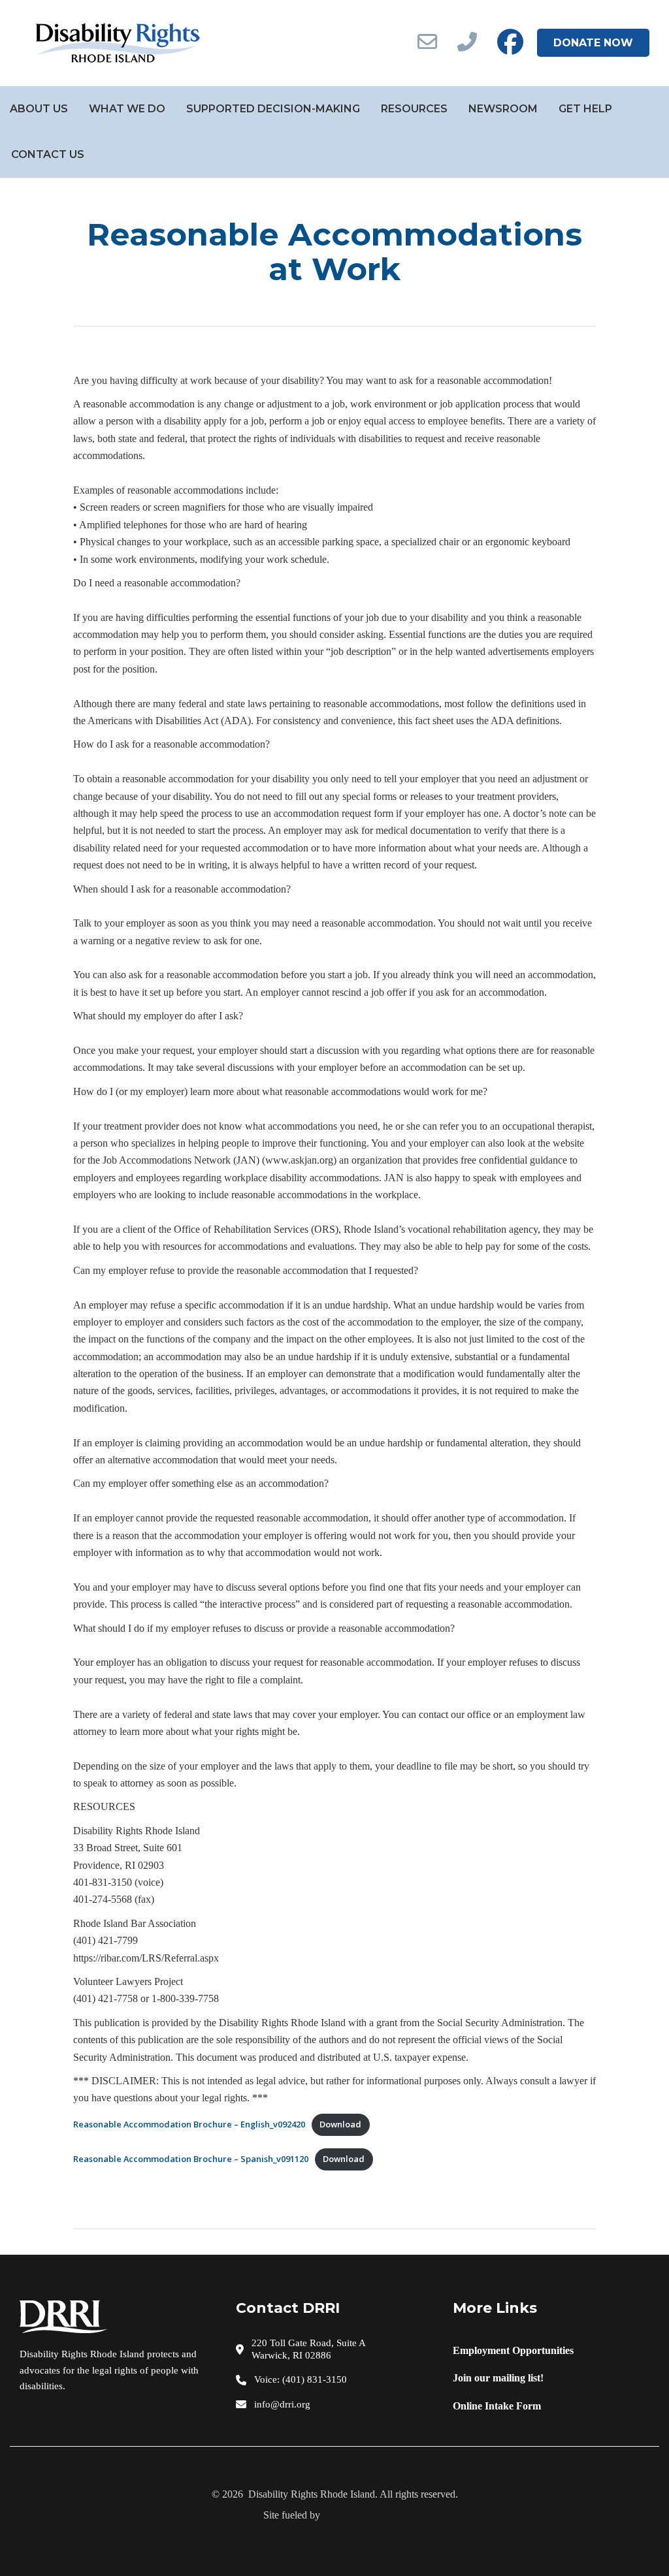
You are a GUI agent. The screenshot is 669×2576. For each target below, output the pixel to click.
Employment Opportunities (513, 2350)
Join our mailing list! (498, 2378)
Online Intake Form (497, 2406)
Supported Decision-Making (273, 109)
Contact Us (48, 154)
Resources (414, 109)
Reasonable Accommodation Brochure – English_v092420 (189, 2124)
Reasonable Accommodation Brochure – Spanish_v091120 (191, 2159)
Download (340, 2124)
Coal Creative (365, 2515)
